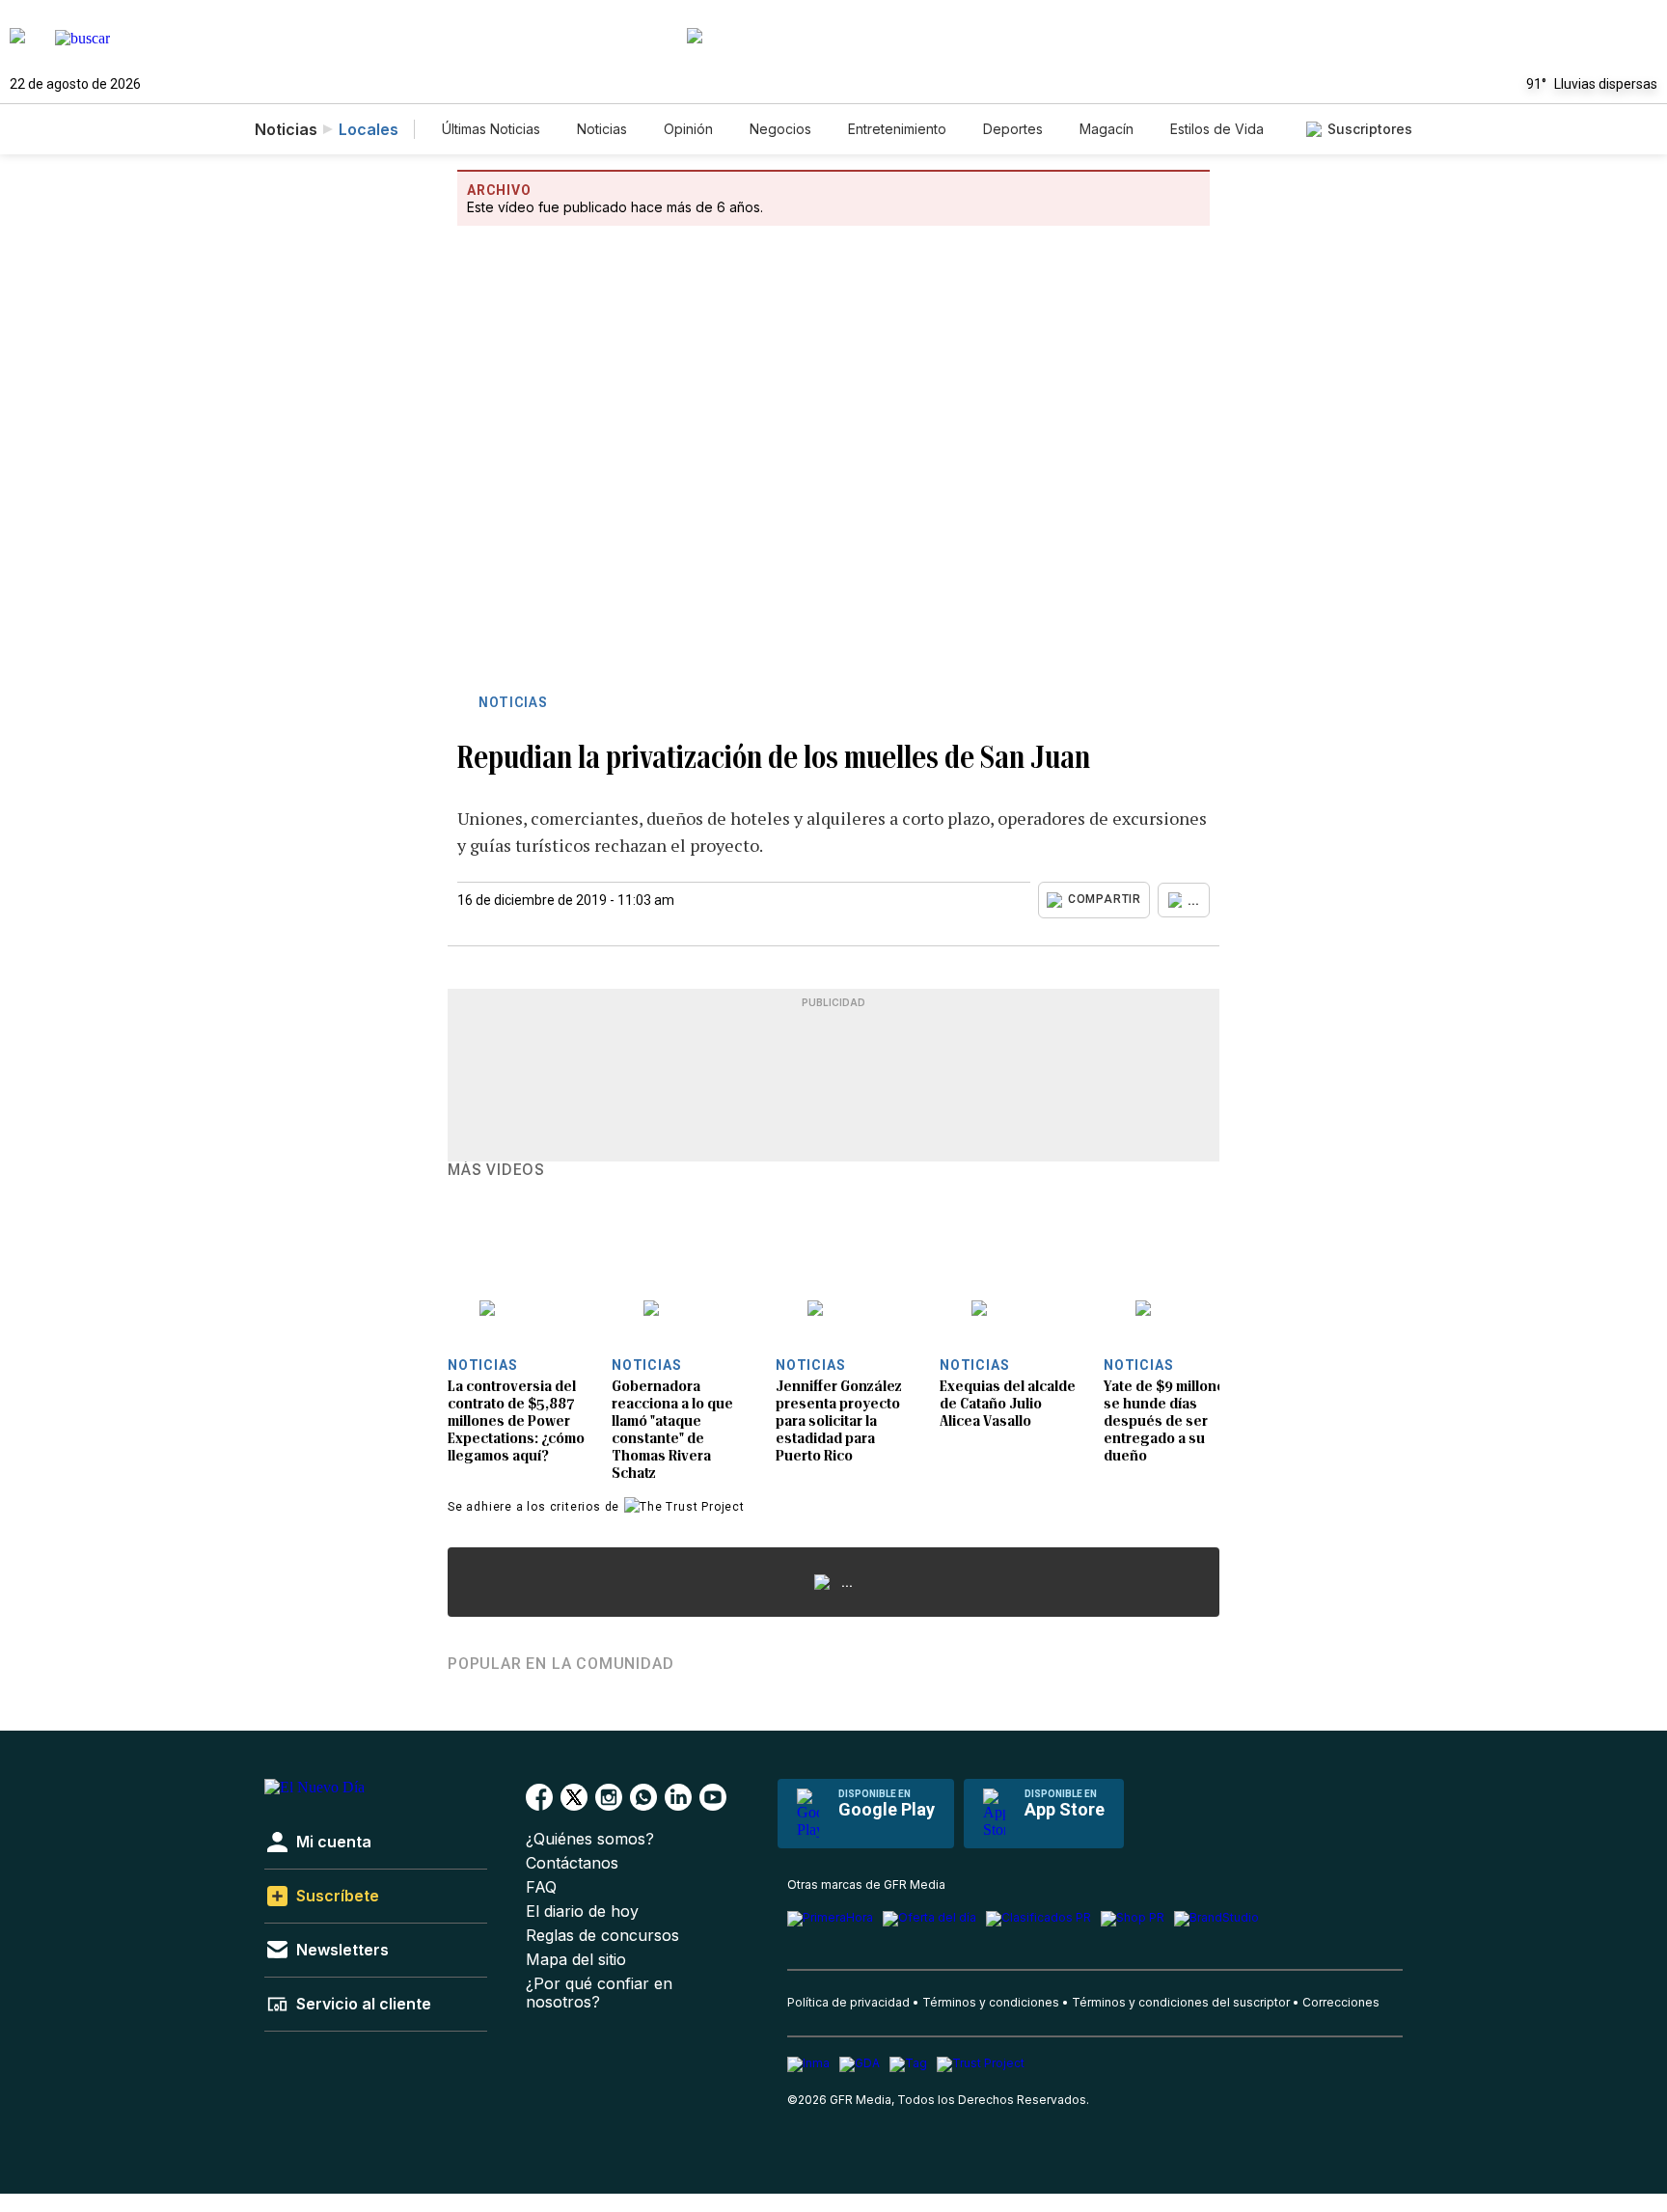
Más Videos (496, 1170)
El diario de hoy (582, 1912)
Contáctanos (572, 1863)
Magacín (1107, 129)
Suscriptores (1370, 129)
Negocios (780, 129)
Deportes (1013, 129)
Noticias (602, 129)
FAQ (541, 1887)
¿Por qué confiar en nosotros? (599, 1993)
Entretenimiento (897, 129)
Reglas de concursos (602, 1936)
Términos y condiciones (991, 2002)
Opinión (688, 129)
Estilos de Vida (1217, 129)
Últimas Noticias (491, 129)
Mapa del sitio (576, 1960)
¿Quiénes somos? (590, 1839)
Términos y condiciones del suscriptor (1181, 2002)
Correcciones (1341, 2002)
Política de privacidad (848, 2002)
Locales (369, 129)
